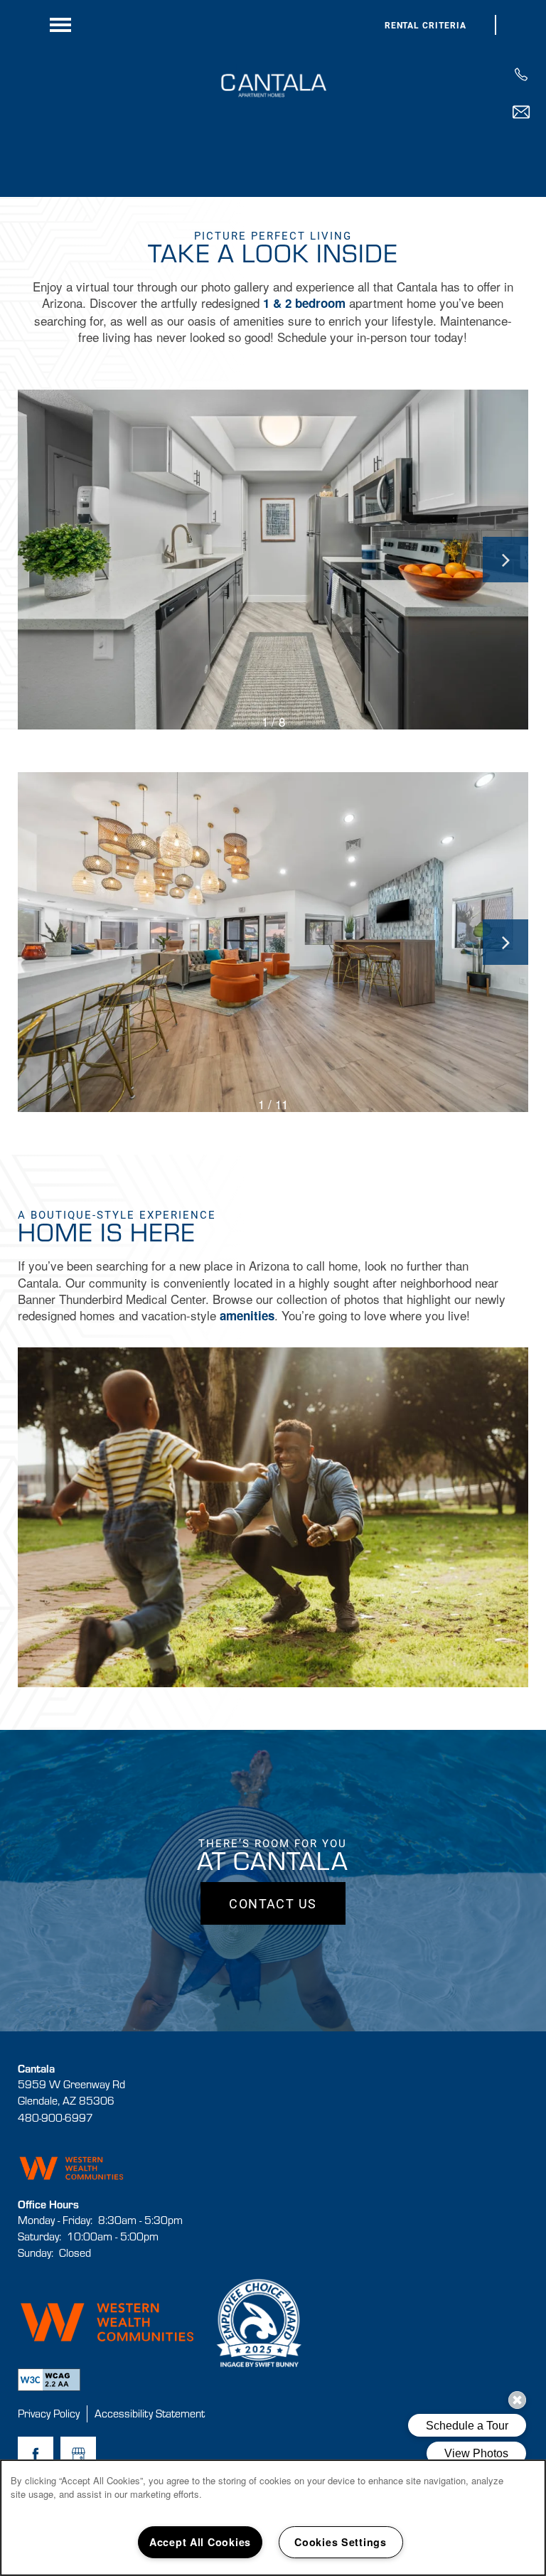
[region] (273, 2518)
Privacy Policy (49, 2413)
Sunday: (36, 2252)
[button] (426, 25)
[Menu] (60, 25)
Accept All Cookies (200, 2542)
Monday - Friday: (55, 2220)
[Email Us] (521, 112)
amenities (247, 1315)
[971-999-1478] (521, 75)
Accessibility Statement (150, 2413)
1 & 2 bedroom (304, 303)
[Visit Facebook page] (36, 2454)
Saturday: (39, 2236)
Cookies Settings (341, 2542)
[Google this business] (78, 2454)
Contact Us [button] (273, 1903)
